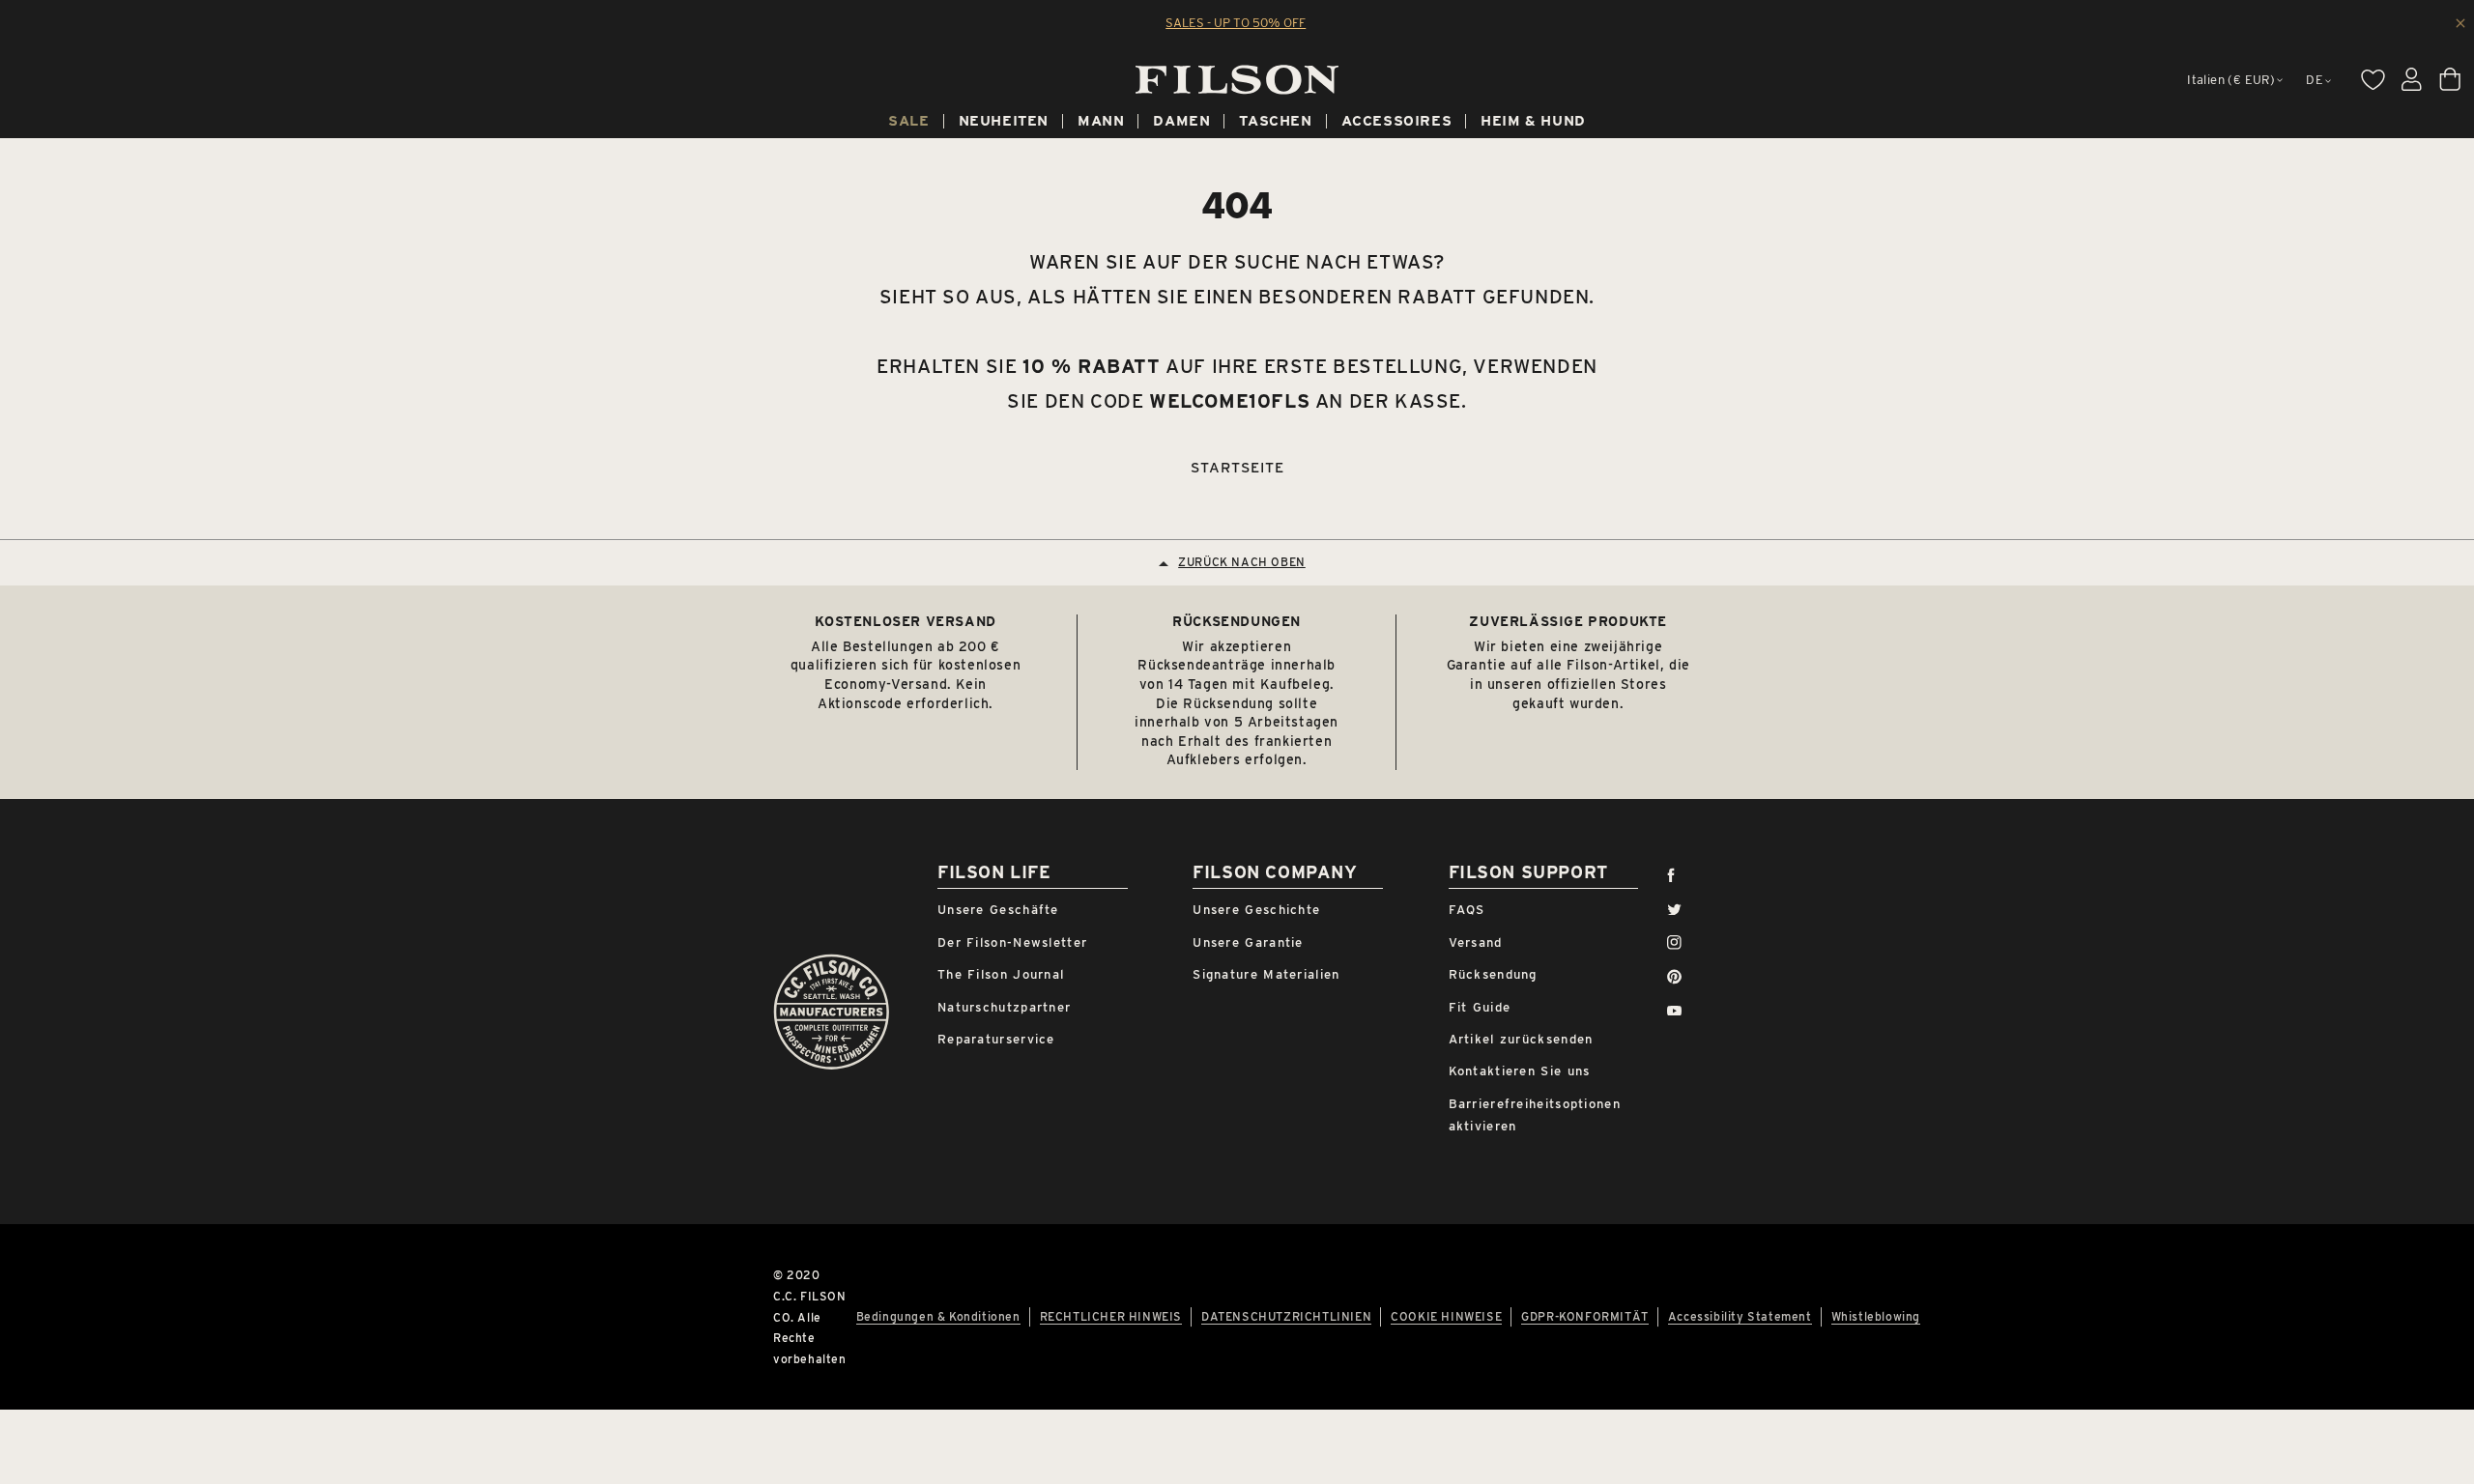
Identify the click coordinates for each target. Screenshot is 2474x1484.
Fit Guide (1480, 1007)
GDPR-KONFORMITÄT (1585, 1317)
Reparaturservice (996, 1039)
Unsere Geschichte (1256, 910)
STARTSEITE (1237, 468)
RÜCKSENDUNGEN (1237, 621)
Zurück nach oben (1242, 562)
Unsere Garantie (1248, 942)
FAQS (1467, 910)
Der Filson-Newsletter (1012, 942)
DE (2315, 80)
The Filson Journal (1001, 974)
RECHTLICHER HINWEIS (1111, 1317)
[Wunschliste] (2373, 79)
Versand (1476, 942)
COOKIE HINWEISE (1446, 1317)
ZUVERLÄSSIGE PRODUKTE (1568, 621)
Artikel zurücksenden (1521, 1039)
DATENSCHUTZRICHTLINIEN (1286, 1317)
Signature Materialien (1266, 974)
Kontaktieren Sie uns (1520, 1071)
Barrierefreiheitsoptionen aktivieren (1535, 1115)
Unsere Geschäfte (998, 910)
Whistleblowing (1876, 1317)
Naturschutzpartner (1004, 1007)
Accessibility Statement (1740, 1317)
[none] (908, 124)
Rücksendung (1493, 974)
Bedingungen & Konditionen (938, 1317)
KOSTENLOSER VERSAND (905, 621)
